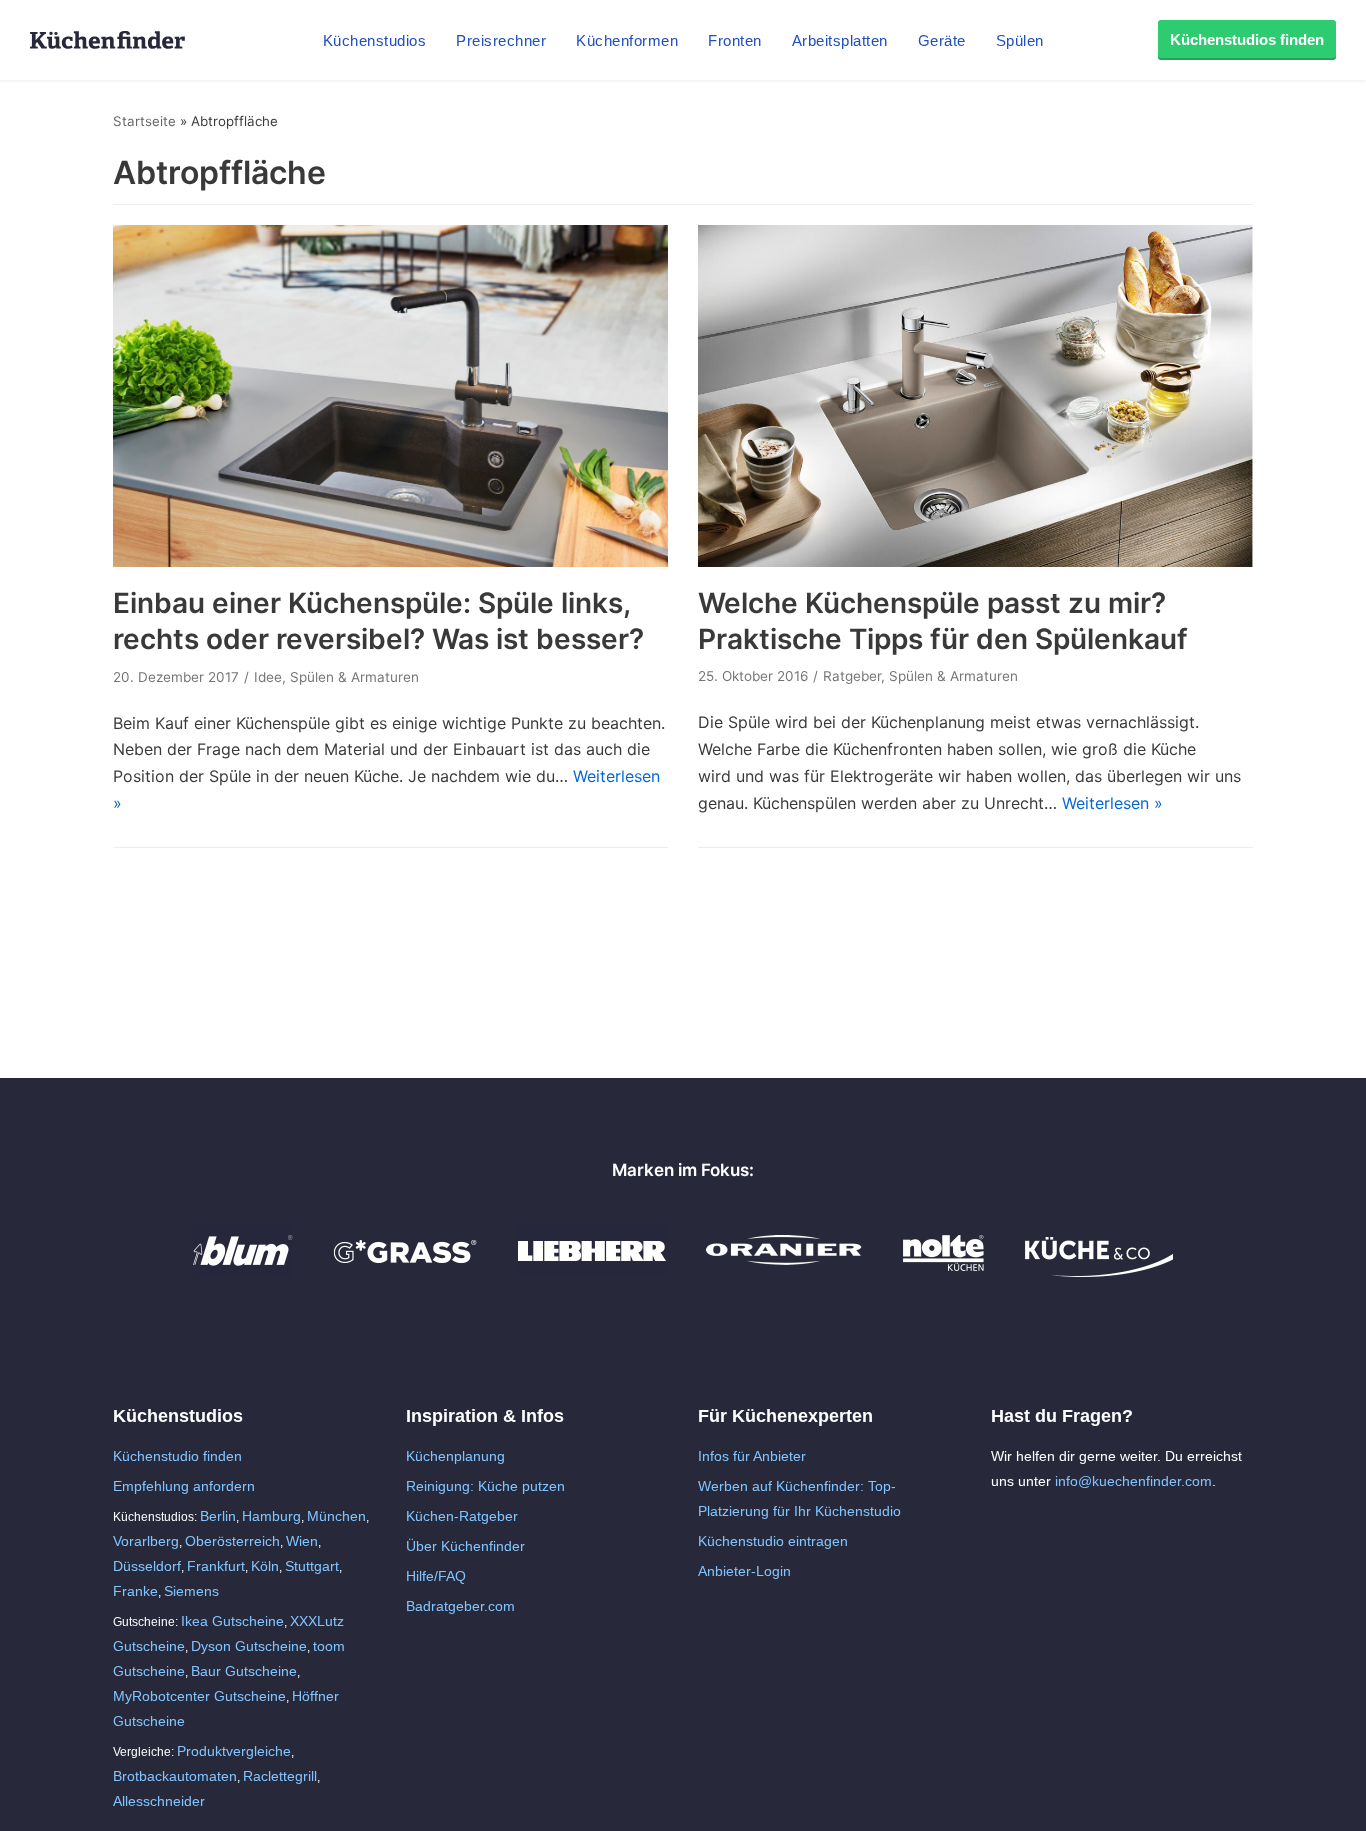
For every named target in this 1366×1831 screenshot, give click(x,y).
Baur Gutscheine (244, 1671)
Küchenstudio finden (177, 1456)
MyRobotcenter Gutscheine (199, 1696)
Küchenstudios (375, 40)
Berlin (218, 1516)
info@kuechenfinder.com (1133, 1481)
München (336, 1516)
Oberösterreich (232, 1541)
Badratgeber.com (460, 1606)
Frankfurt (216, 1566)
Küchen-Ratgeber (462, 1516)
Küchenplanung (455, 1456)
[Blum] (243, 1272)
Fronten (735, 40)
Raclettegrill (280, 1776)
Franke (135, 1591)
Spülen (1020, 40)
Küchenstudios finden (1247, 39)
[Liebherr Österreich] (592, 1272)
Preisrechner (501, 40)
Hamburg (271, 1516)
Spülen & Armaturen (354, 677)
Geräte (942, 40)
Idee (268, 677)
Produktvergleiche (234, 1751)
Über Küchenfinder (465, 1546)
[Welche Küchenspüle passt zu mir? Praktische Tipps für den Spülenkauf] (975, 561)
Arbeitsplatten (840, 40)
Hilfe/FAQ (436, 1576)
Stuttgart (312, 1566)
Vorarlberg (146, 1541)
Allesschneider (159, 1801)
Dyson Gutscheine (249, 1646)
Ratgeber (852, 676)
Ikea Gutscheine (232, 1621)
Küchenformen (627, 40)
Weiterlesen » (1112, 803)
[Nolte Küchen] (943, 1272)
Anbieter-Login (744, 1571)
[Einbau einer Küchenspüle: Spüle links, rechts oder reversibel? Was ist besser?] (390, 561)
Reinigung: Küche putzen (485, 1486)
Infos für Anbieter (752, 1456)
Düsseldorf (147, 1566)
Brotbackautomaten (175, 1776)
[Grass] (405, 1272)
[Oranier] (784, 1272)
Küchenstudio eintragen (773, 1541)
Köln (265, 1566)
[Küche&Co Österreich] (1099, 1272)
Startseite (144, 121)
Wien (302, 1541)
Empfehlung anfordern (184, 1486)
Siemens (191, 1591)
